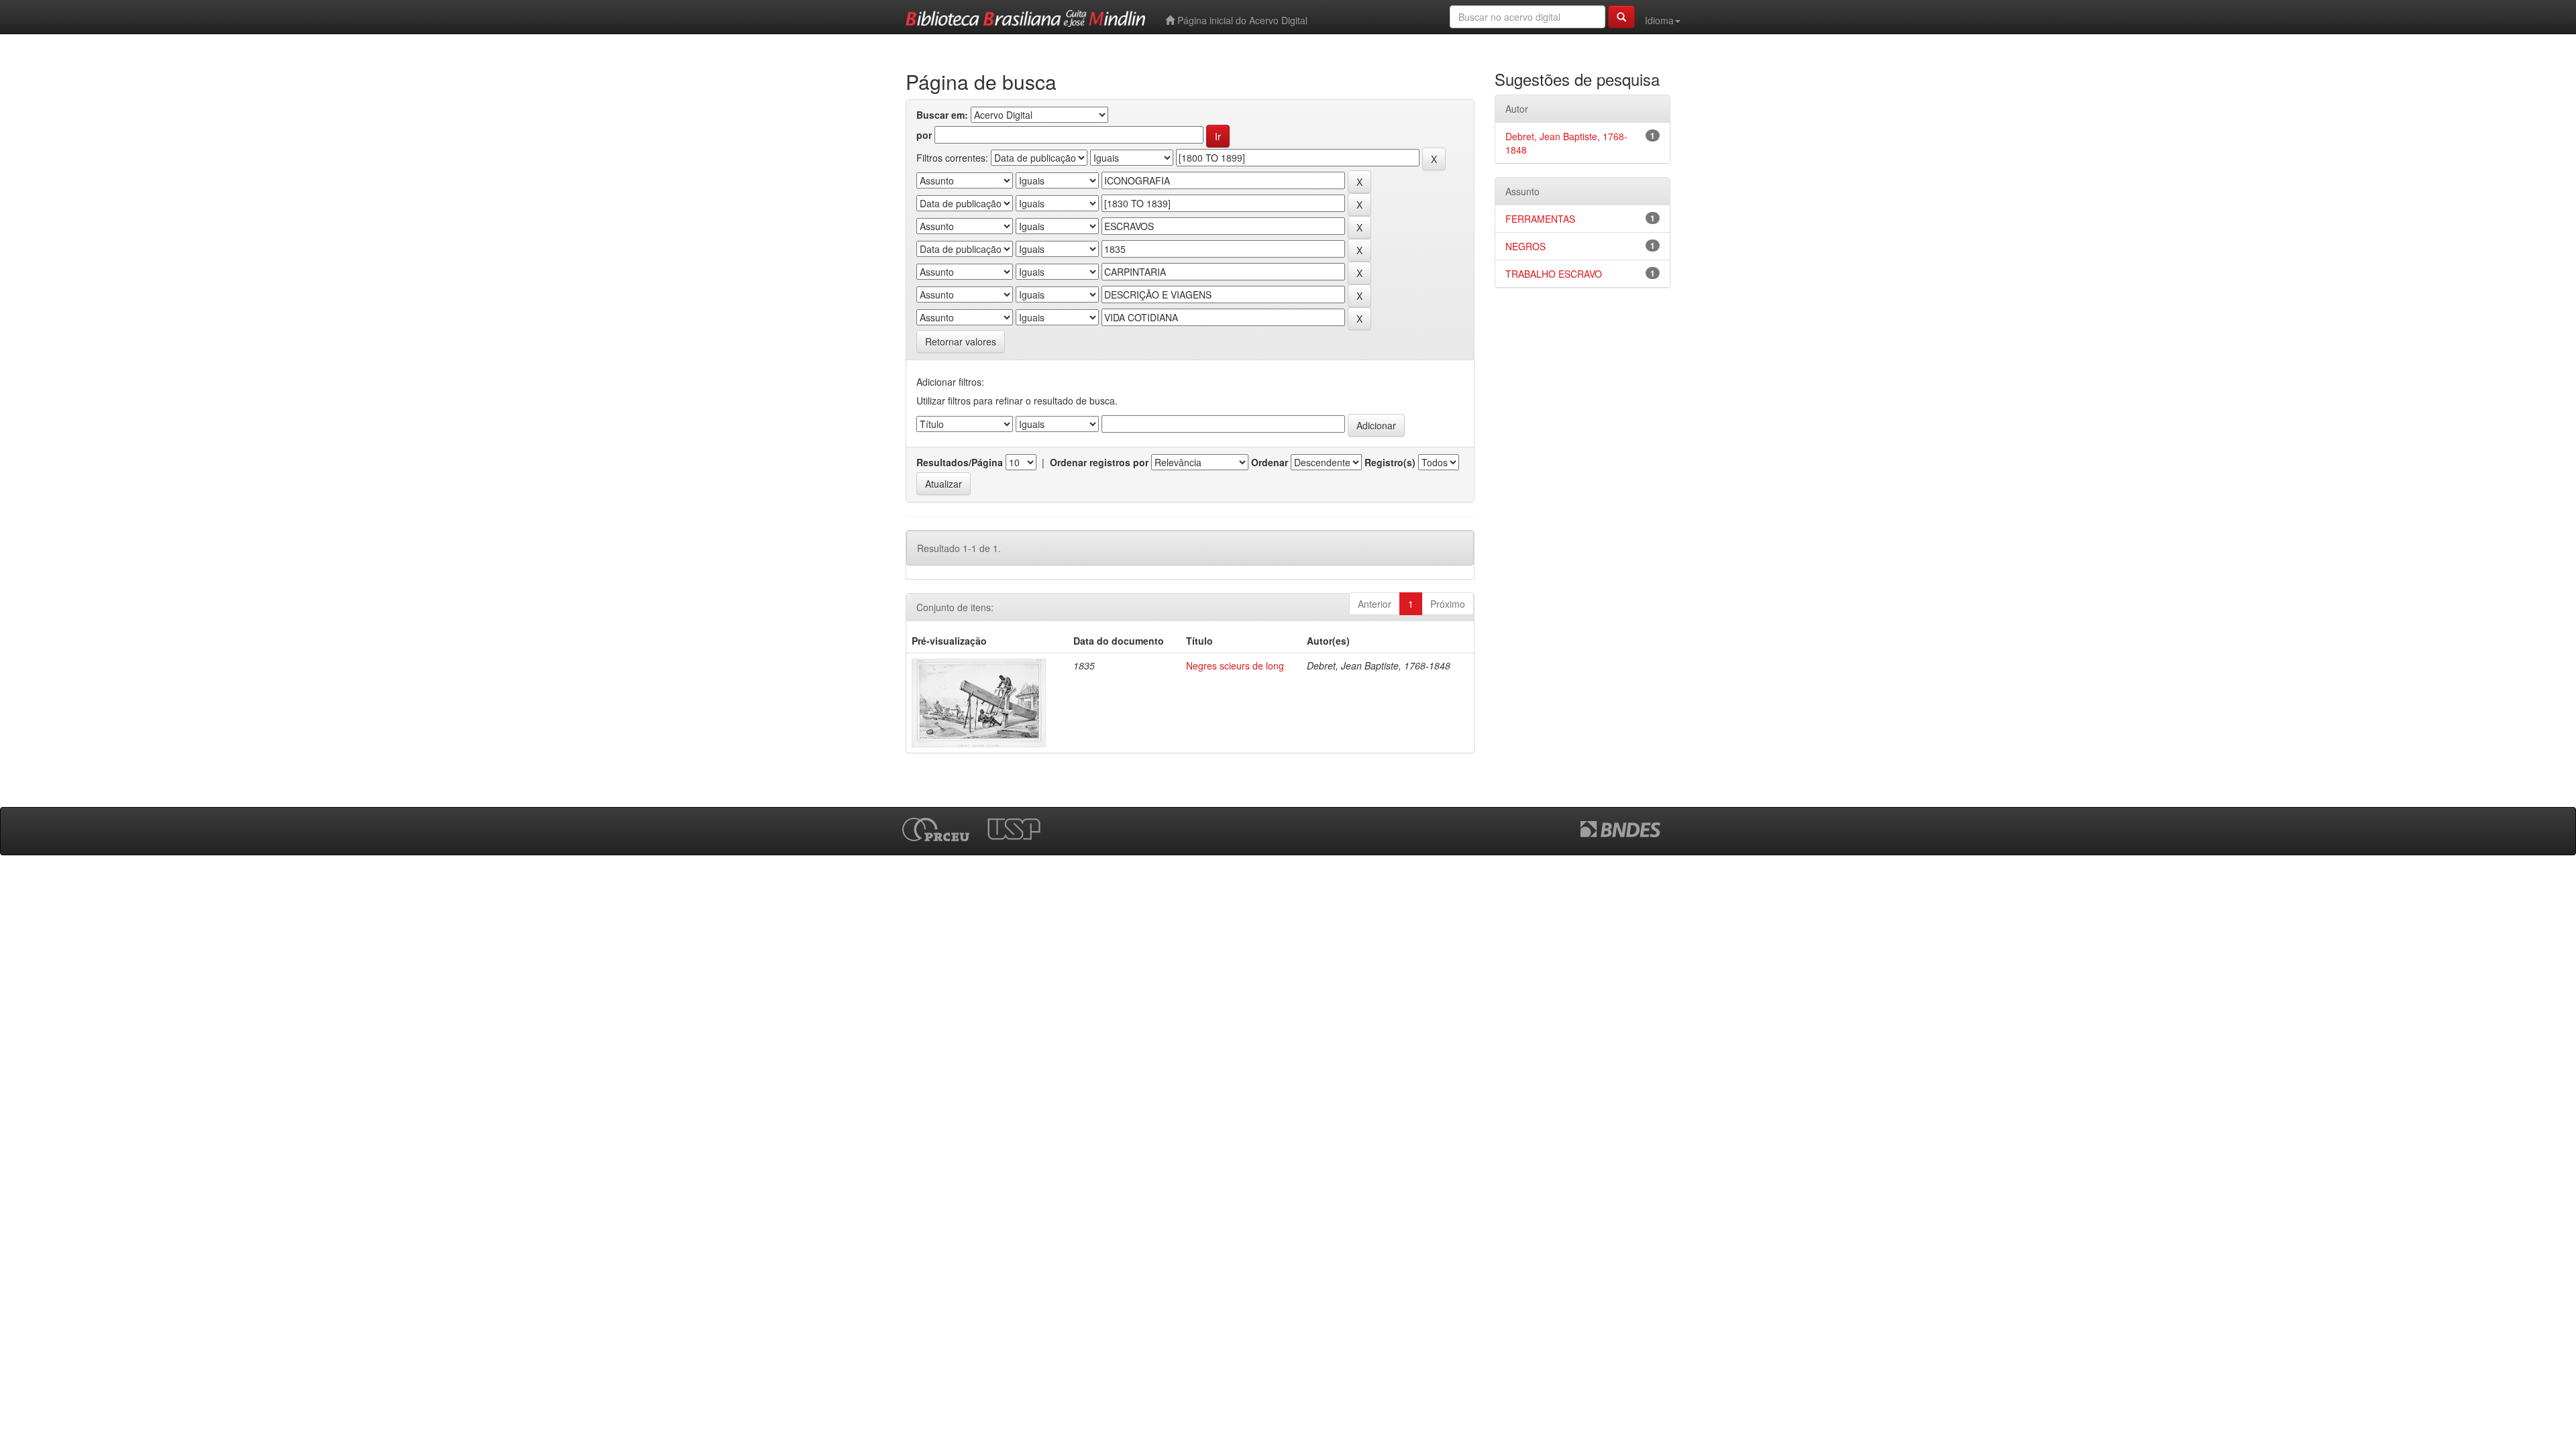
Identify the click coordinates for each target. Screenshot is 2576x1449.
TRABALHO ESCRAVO (1554, 274)
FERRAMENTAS (1540, 219)
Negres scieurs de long (1235, 665)
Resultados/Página (960, 462)
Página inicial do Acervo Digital (1241, 20)
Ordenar (1270, 462)
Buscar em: (942, 115)
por (924, 135)
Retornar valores (961, 341)
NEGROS (1525, 246)
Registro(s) (1390, 462)
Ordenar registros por (1099, 462)
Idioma (1659, 20)
